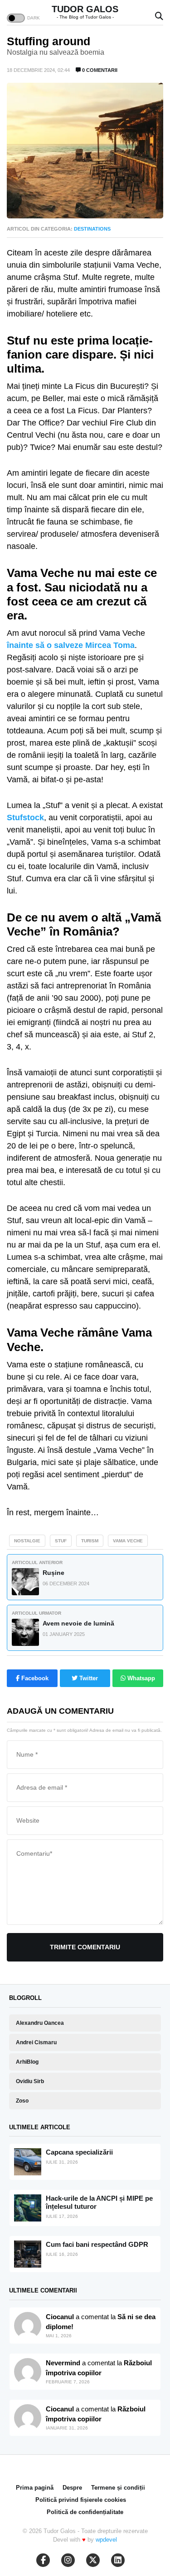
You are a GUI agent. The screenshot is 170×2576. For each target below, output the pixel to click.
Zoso (22, 2101)
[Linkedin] (118, 2560)
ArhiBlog (27, 2062)
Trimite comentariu (85, 1947)
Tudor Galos (85, 9)
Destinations (92, 229)
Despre (72, 2488)
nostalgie (27, 1541)
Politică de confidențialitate (85, 2512)
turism (90, 1541)
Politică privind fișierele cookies (81, 2500)
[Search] (159, 17)
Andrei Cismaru (36, 2042)
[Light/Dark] (16, 18)
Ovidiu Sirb (30, 2081)
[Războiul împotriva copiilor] (28, 2418)
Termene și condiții (118, 2488)
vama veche (128, 1541)
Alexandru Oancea (40, 2023)
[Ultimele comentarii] (28, 2325)
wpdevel (106, 2540)
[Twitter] (93, 2560)
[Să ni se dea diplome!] (28, 2372)
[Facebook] (43, 2560)
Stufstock (25, 818)
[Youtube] (68, 2560)
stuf (61, 1541)
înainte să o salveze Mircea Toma (71, 645)
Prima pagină (35, 2488)
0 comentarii (99, 70)
